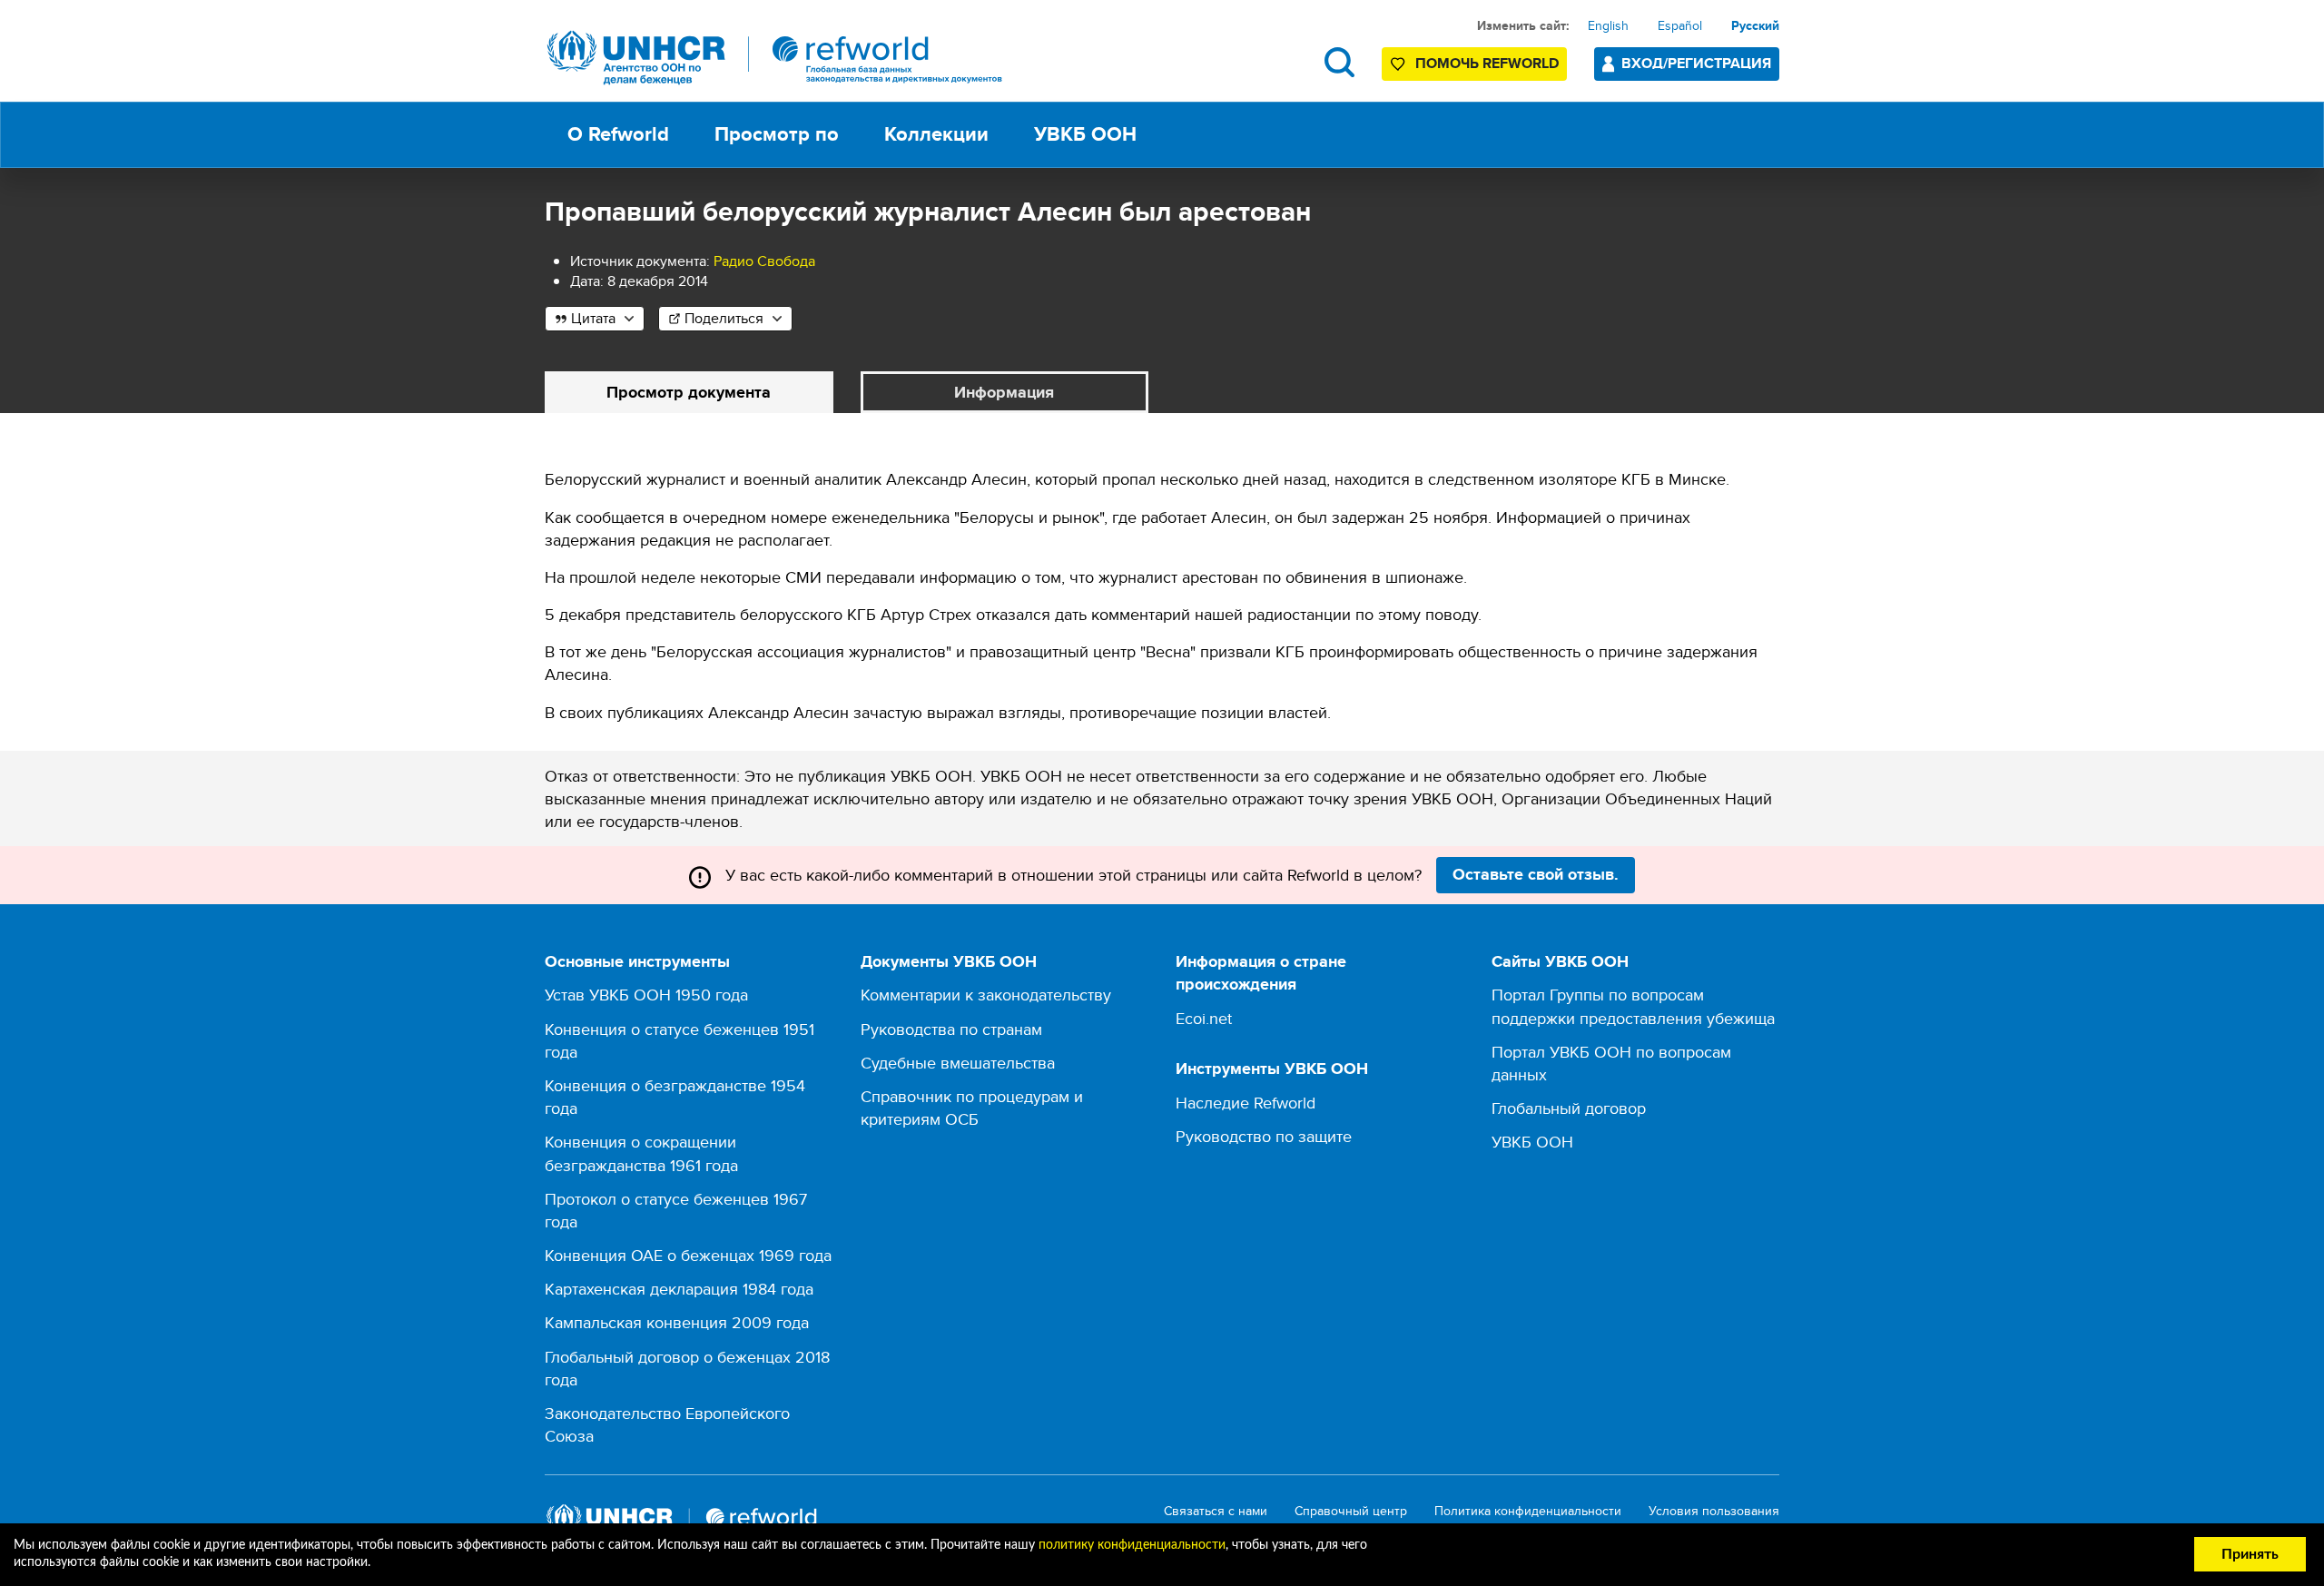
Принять (2250, 1554)
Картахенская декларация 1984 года (679, 1289)
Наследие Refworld (1246, 1103)
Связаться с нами (1216, 1511)
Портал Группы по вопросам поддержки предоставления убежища (1633, 1006)
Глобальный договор (1569, 1108)
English (1608, 25)
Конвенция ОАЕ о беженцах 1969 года (688, 1255)
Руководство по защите (1264, 1136)
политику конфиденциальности (1132, 1545)
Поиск (1339, 62)
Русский (1755, 25)
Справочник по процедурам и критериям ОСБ (972, 1108)
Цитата (593, 318)
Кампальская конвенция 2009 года (677, 1322)
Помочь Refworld (1487, 63)
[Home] (775, 58)
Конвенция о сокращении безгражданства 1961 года (641, 1153)
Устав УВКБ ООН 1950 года (646, 995)
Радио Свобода (764, 261)
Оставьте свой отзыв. (1536, 874)
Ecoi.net (1204, 1018)
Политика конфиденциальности (1528, 1511)
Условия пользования (1714, 1511)
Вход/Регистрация (1696, 63)
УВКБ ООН (1532, 1142)
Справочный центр (1351, 1511)
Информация (1004, 392)
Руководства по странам (951, 1029)
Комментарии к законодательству (986, 995)
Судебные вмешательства (958, 1063)
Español (1680, 25)
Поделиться (724, 318)
